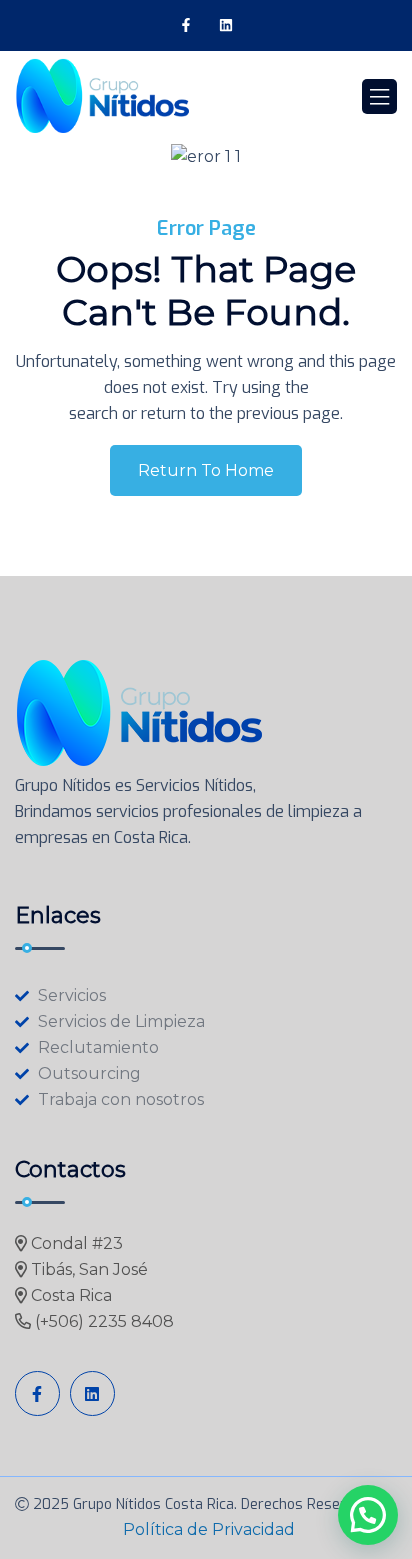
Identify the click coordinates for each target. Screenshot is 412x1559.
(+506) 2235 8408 (102, 1321)
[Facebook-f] (185, 25)
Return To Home (206, 470)
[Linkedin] (226, 25)
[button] (368, 1515)
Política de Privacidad (209, 1529)
